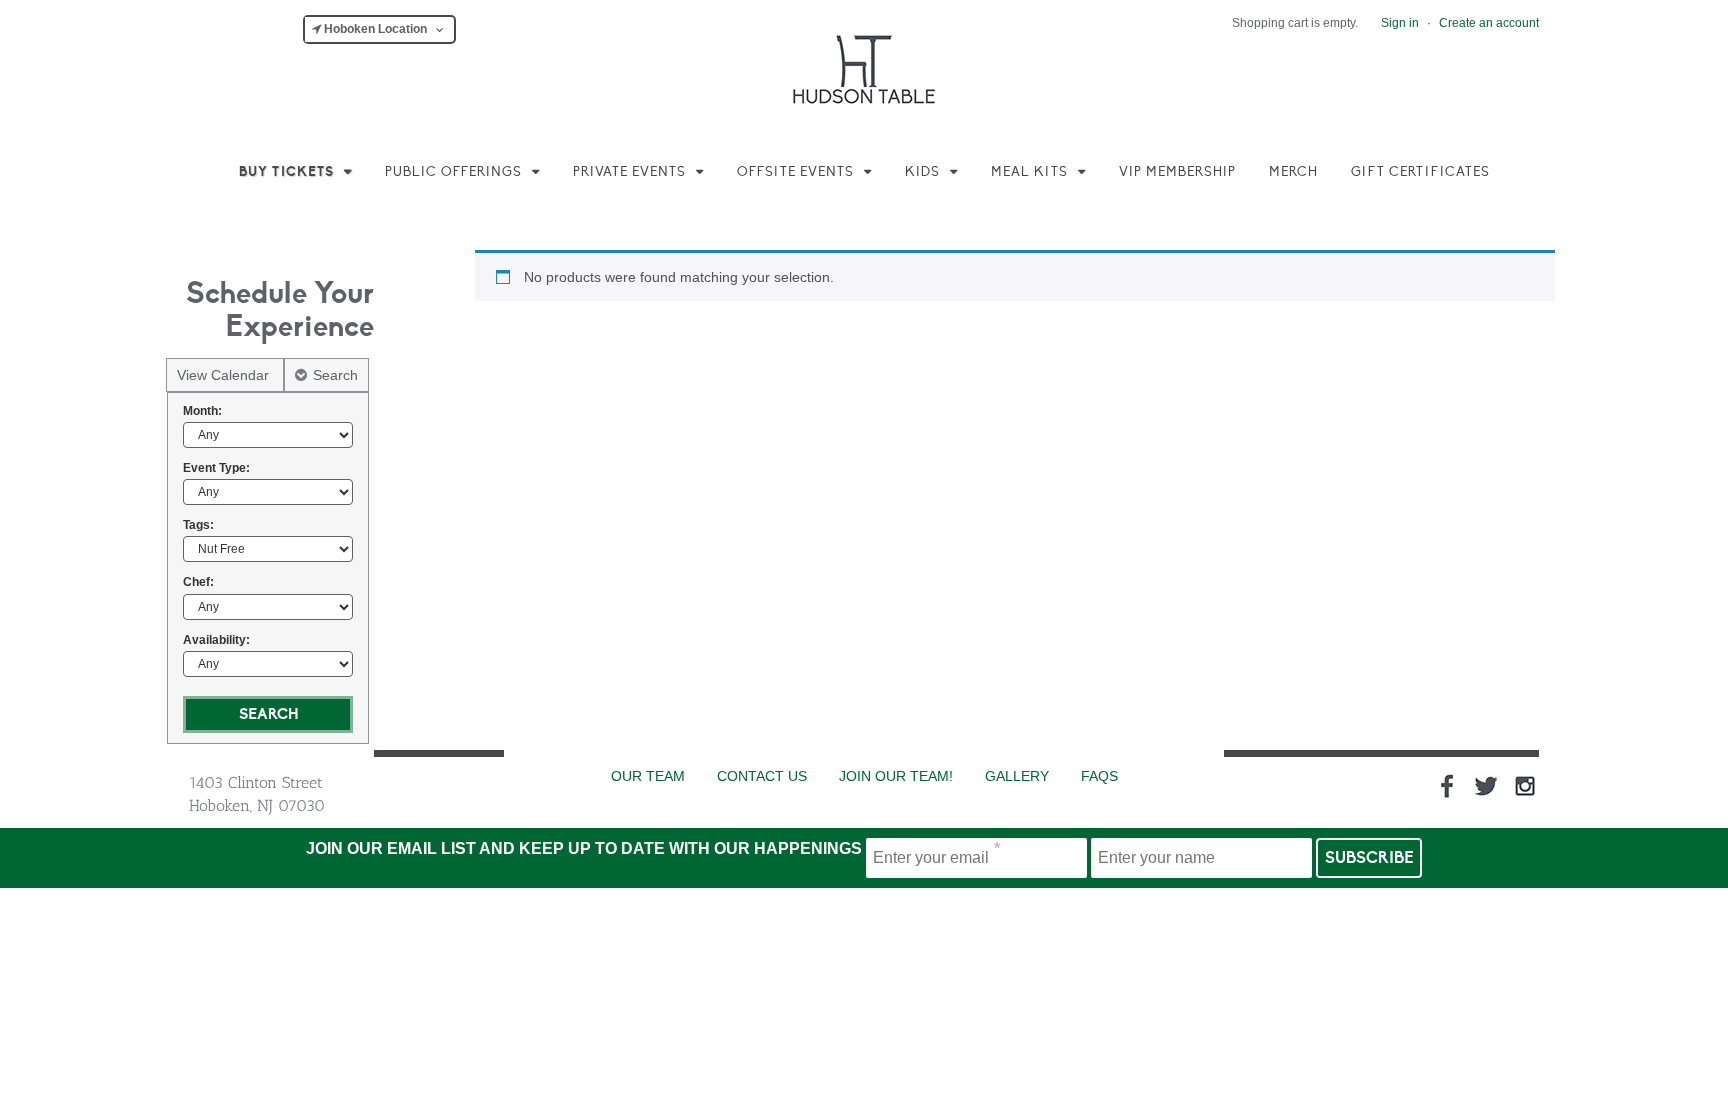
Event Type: (216, 468)
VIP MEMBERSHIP (1177, 172)
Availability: (216, 640)
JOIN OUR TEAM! (896, 776)
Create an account (1489, 23)
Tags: (198, 525)
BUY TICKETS (286, 172)
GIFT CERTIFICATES (1420, 172)
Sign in (1400, 23)
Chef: (198, 582)
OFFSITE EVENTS (795, 172)
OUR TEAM (648, 776)
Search (335, 375)
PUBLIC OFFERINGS (453, 172)
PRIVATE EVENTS (629, 172)
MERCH (1293, 172)
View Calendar (225, 375)
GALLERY (1017, 776)
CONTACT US (762, 776)
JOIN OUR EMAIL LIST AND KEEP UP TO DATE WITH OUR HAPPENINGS (584, 848)
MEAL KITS (1029, 172)
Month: (202, 411)
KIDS (922, 172)
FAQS (1099, 776)
